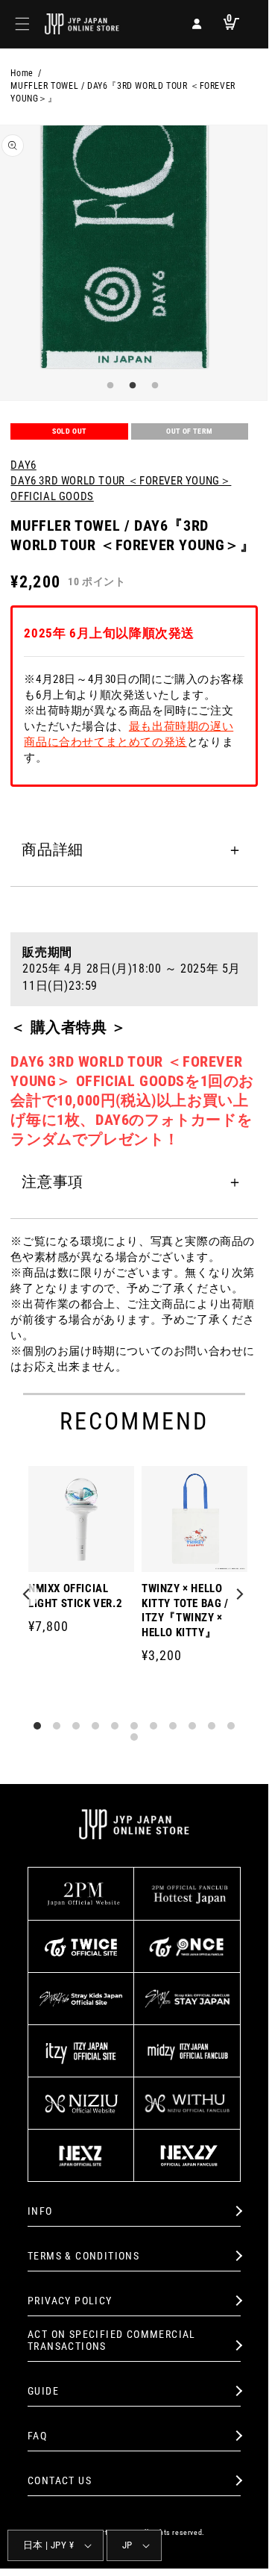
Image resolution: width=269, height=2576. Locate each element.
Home (22, 73)
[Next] (240, 1595)
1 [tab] (108, 386)
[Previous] (28, 1595)
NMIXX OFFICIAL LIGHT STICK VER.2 (75, 1596)
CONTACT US (60, 2480)
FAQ (37, 2436)
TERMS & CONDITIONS (83, 2256)
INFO (40, 2211)
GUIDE (43, 2391)
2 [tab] (130, 386)
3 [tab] (153, 386)
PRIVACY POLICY (70, 2301)
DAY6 (23, 465)
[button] (22, 24)
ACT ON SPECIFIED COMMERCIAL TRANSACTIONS (112, 2340)
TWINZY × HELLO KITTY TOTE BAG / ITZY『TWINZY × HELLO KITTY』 (185, 1610)
